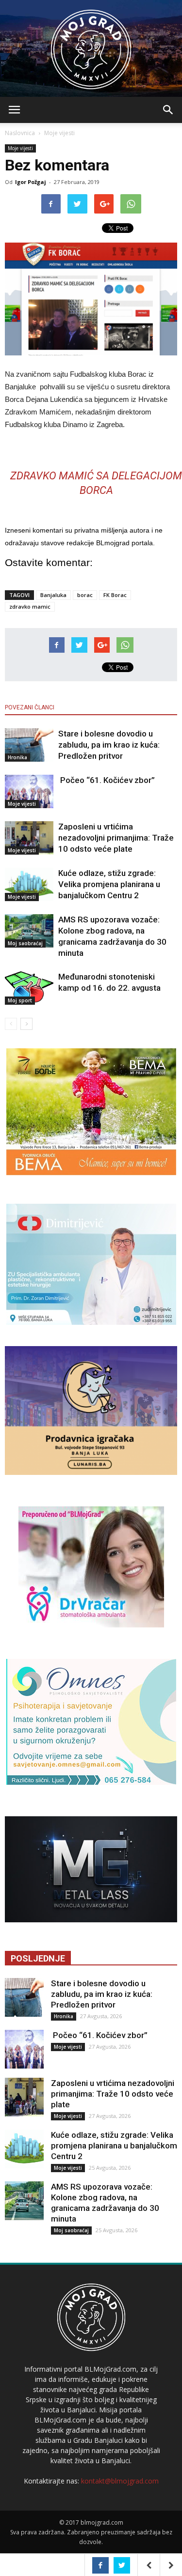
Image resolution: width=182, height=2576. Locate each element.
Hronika (17, 757)
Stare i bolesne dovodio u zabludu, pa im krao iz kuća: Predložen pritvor (109, 745)
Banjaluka (53, 595)
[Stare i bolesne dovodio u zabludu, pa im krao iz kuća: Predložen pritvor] (29, 745)
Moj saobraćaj (25, 943)
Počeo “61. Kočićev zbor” (107, 780)
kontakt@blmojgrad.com (120, 2481)
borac (85, 595)
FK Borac (115, 595)
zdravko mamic (30, 606)
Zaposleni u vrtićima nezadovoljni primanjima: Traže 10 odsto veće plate (116, 838)
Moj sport (20, 1000)
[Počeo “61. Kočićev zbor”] (29, 791)
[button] (168, 110)
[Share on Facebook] (100, 2565)
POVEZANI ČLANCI (30, 707)
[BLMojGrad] (91, 45)
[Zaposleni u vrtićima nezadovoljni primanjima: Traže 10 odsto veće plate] (29, 838)
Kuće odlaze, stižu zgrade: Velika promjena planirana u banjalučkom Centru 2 (109, 884)
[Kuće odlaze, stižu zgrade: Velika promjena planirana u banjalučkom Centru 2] (29, 884)
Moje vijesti (59, 133)
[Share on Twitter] (122, 2565)
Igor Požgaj (31, 182)
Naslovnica (20, 133)
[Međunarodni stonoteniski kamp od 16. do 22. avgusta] (29, 988)
